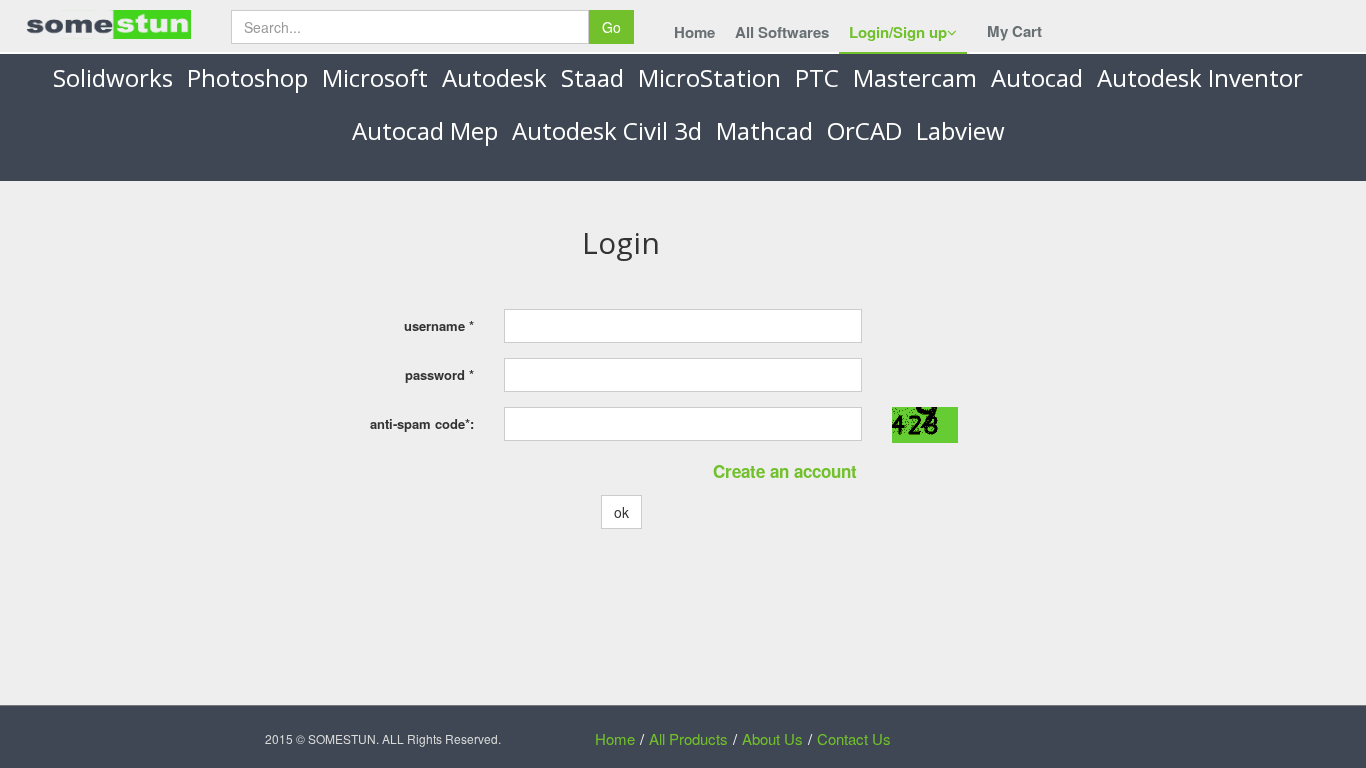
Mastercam (915, 77)
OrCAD (864, 130)
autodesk (494, 77)
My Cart (1014, 31)
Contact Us (854, 738)
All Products (688, 738)
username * (439, 325)
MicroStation (709, 77)
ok (621, 512)
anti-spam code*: (422, 423)
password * (439, 374)
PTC (817, 77)
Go (611, 27)
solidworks (113, 77)
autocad (1037, 77)
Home (694, 32)
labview (960, 130)
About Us (772, 738)
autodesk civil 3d (607, 130)
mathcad (764, 130)
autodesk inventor (1200, 77)
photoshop (247, 77)
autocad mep (425, 130)
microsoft (375, 77)
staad (592, 77)
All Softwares (782, 32)
